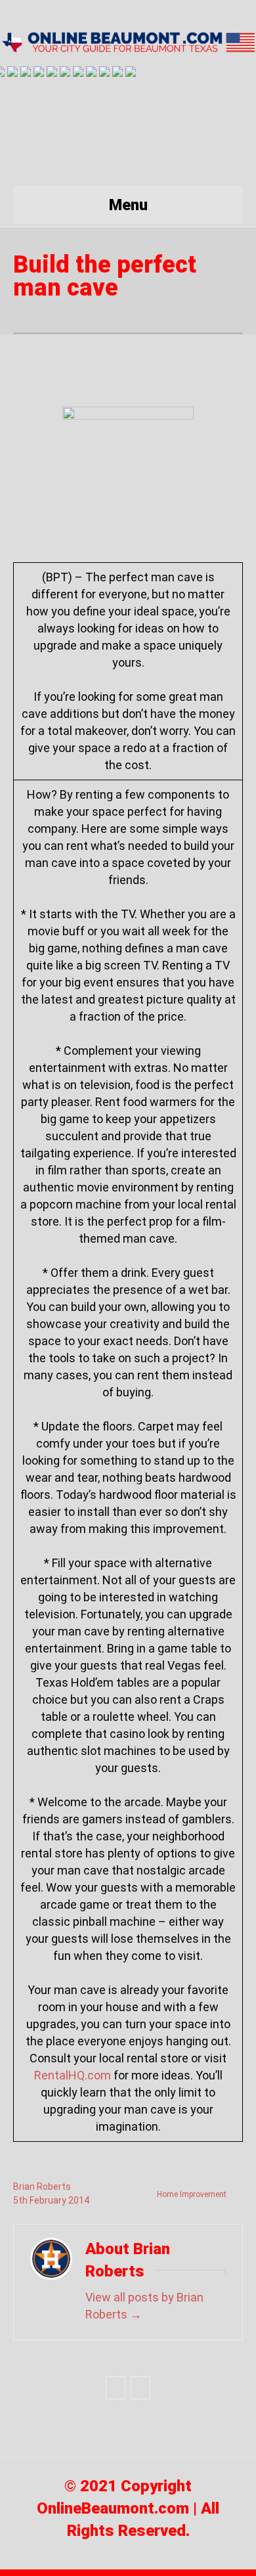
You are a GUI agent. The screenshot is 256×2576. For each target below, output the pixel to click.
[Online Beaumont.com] (128, 42)
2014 (79, 2200)
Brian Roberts (42, 2187)
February (49, 2200)
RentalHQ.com (73, 2075)
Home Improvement (192, 2194)
